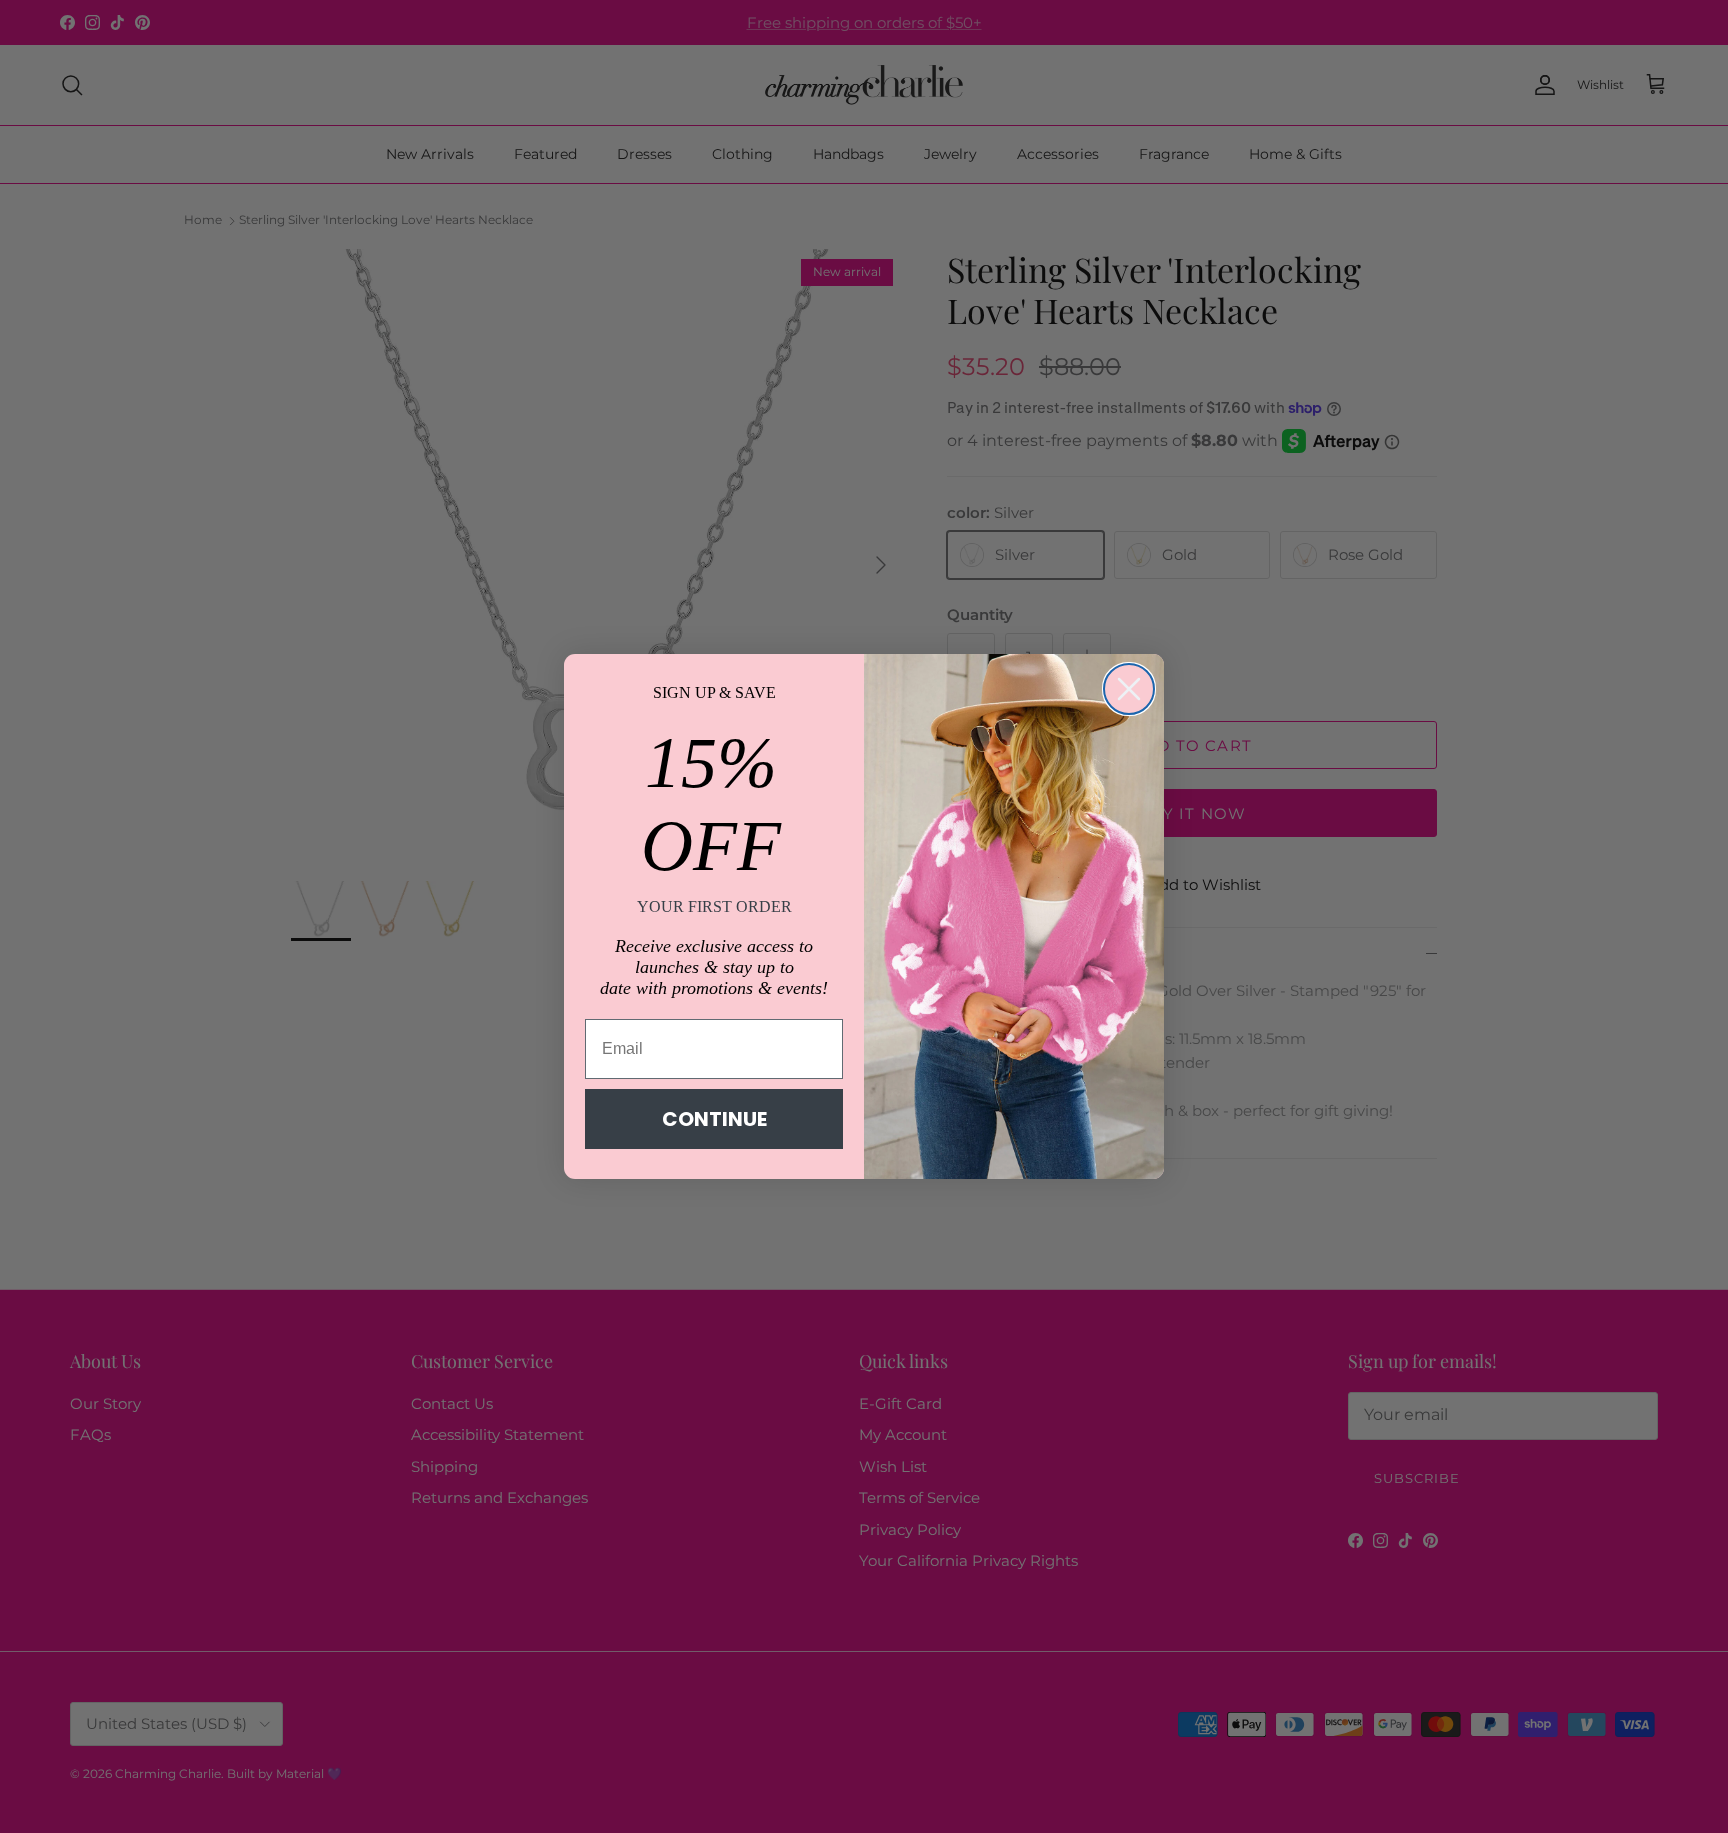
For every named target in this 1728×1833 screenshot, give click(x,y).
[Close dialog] (1129, 689)
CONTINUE (714, 1119)
